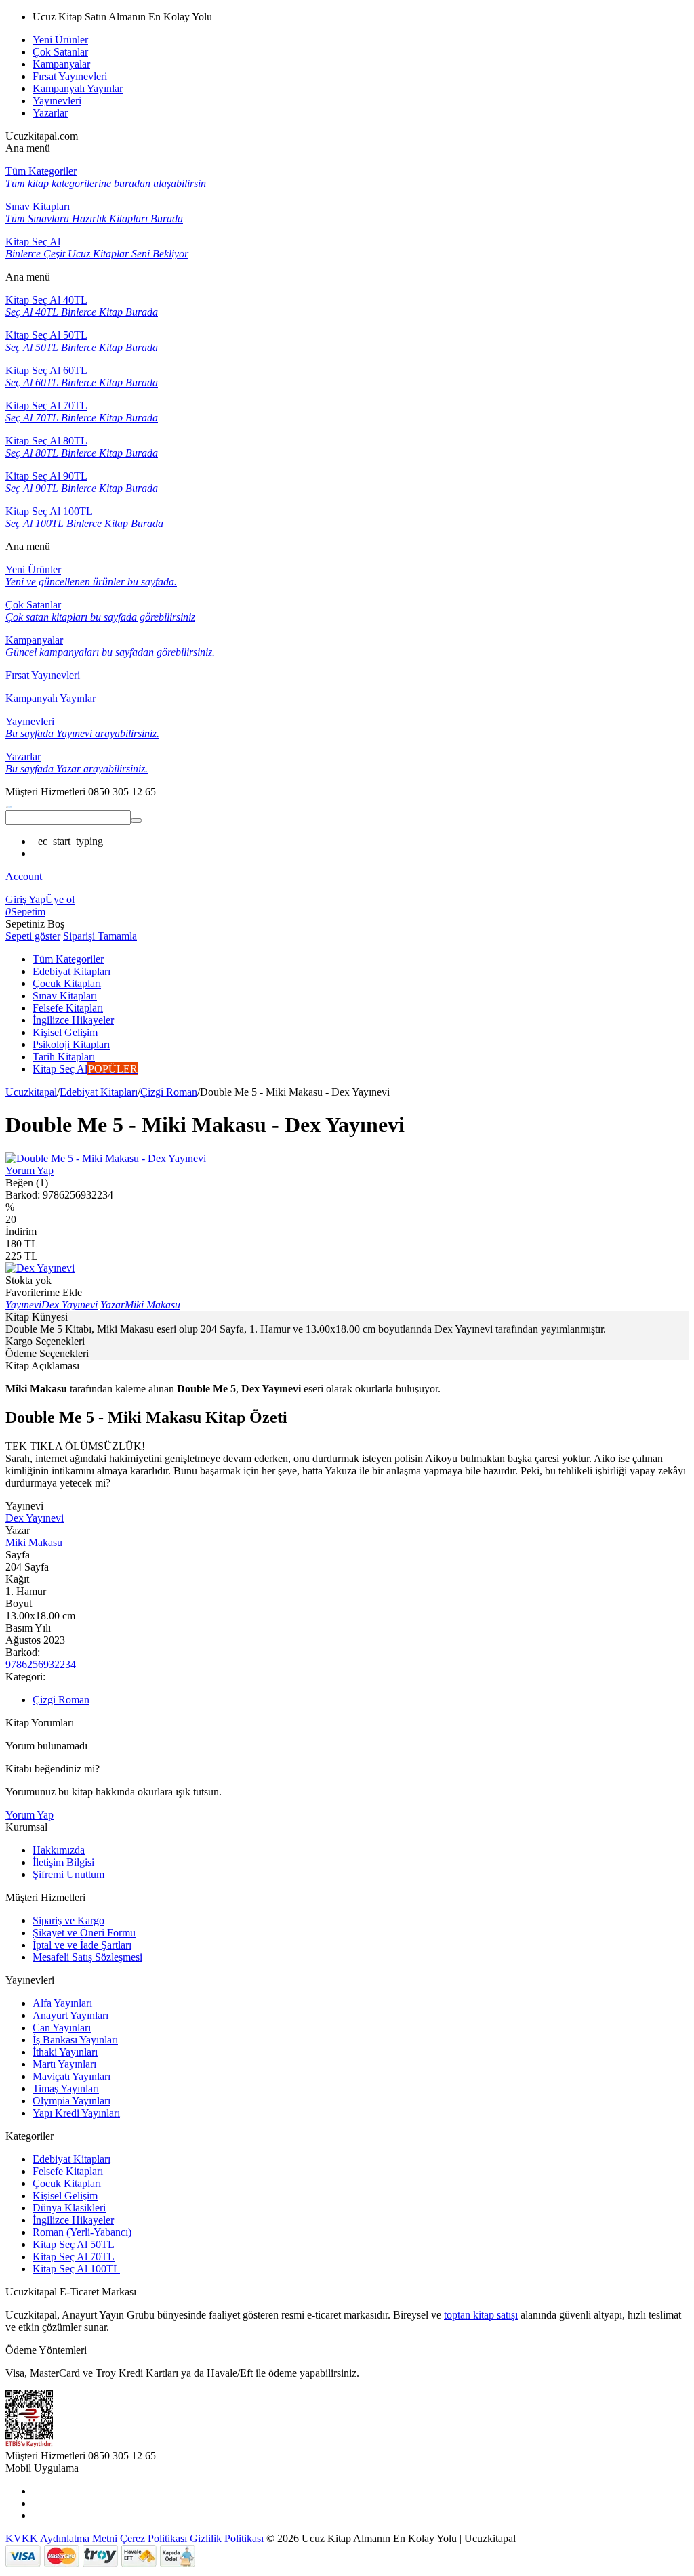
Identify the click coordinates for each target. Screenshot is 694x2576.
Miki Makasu (34, 1542)
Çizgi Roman (169, 1092)
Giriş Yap (25, 899)
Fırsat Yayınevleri (70, 76)
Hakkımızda (59, 1850)
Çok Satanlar (60, 52)
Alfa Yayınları (62, 2003)
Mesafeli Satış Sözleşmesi (87, 1957)
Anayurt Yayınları (70, 2015)
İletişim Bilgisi (63, 1862)
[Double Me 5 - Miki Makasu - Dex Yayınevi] (106, 1158)
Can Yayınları (62, 2028)
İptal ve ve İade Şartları (82, 1945)
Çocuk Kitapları (67, 2183)
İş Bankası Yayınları (75, 2040)
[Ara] (136, 820)
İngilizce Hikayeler (73, 2220)
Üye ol (60, 899)
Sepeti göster (33, 936)
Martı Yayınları (64, 2064)
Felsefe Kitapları (68, 2171)
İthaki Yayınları (65, 2052)
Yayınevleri (57, 101)
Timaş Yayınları (66, 2089)
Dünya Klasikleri (69, 2208)
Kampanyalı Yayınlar (78, 88)
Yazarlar (50, 113)
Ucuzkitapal (31, 1092)
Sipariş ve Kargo (68, 1920)
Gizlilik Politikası (227, 2538)
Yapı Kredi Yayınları (76, 2113)
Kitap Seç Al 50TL (74, 2244)
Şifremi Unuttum (68, 1874)
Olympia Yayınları (72, 2101)
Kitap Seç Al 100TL (76, 2269)
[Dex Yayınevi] (40, 1268)
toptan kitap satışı (481, 2315)
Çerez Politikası (154, 2538)
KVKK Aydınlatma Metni (61, 2538)
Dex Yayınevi (35, 1518)
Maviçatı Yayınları (72, 2076)
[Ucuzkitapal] (9, 804)
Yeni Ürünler (60, 40)
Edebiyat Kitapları (99, 1092)
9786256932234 (41, 1664)
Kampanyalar (61, 64)
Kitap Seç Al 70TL (74, 2257)
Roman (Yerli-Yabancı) (82, 2232)
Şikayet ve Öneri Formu (84, 1933)
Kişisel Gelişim (65, 2196)
